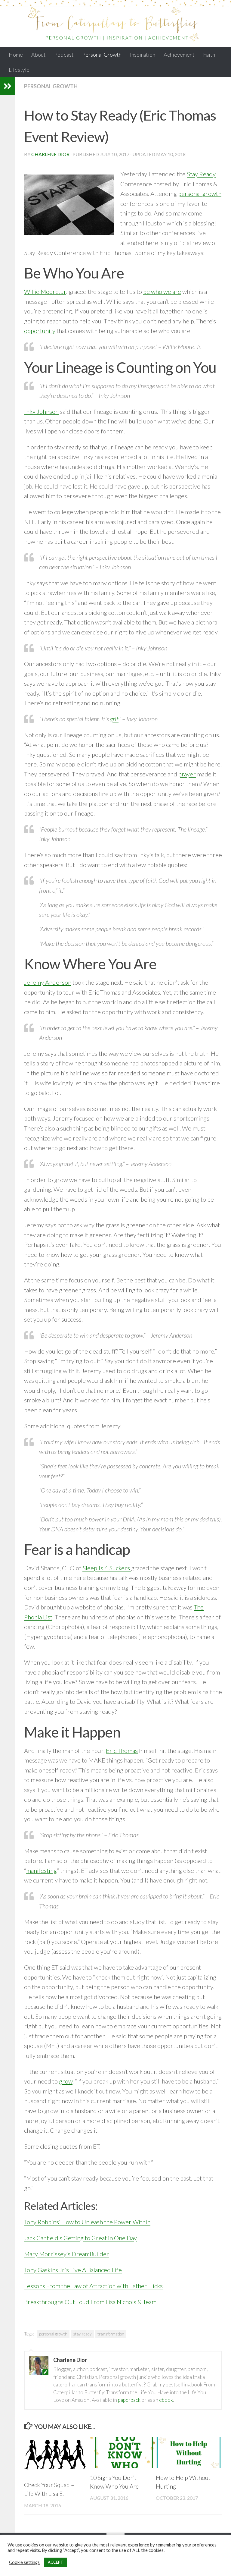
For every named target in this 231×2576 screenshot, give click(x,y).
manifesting (42, 1870)
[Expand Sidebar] (8, 86)
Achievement (179, 55)
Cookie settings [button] (24, 2562)
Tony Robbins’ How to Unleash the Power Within (87, 2222)
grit (114, 719)
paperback (129, 2400)
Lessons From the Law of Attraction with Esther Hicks (93, 2286)
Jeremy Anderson (48, 982)
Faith (209, 55)
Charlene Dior (50, 154)
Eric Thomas (122, 1750)
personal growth (200, 193)
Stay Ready (201, 174)
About (38, 55)
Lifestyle (19, 70)
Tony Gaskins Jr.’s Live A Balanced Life (73, 2270)
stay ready (82, 2334)
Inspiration (143, 55)
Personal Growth (102, 55)
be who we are (162, 291)
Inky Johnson (41, 411)
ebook (166, 2400)
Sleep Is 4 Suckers (107, 1568)
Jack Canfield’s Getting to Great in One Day (80, 2238)
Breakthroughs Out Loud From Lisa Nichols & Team (90, 2302)
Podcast (64, 55)
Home (16, 55)
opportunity (40, 331)
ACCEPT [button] (55, 2562)
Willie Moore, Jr (45, 291)
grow (66, 2081)
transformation (111, 2334)
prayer (187, 774)
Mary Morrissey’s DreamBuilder (67, 2254)
